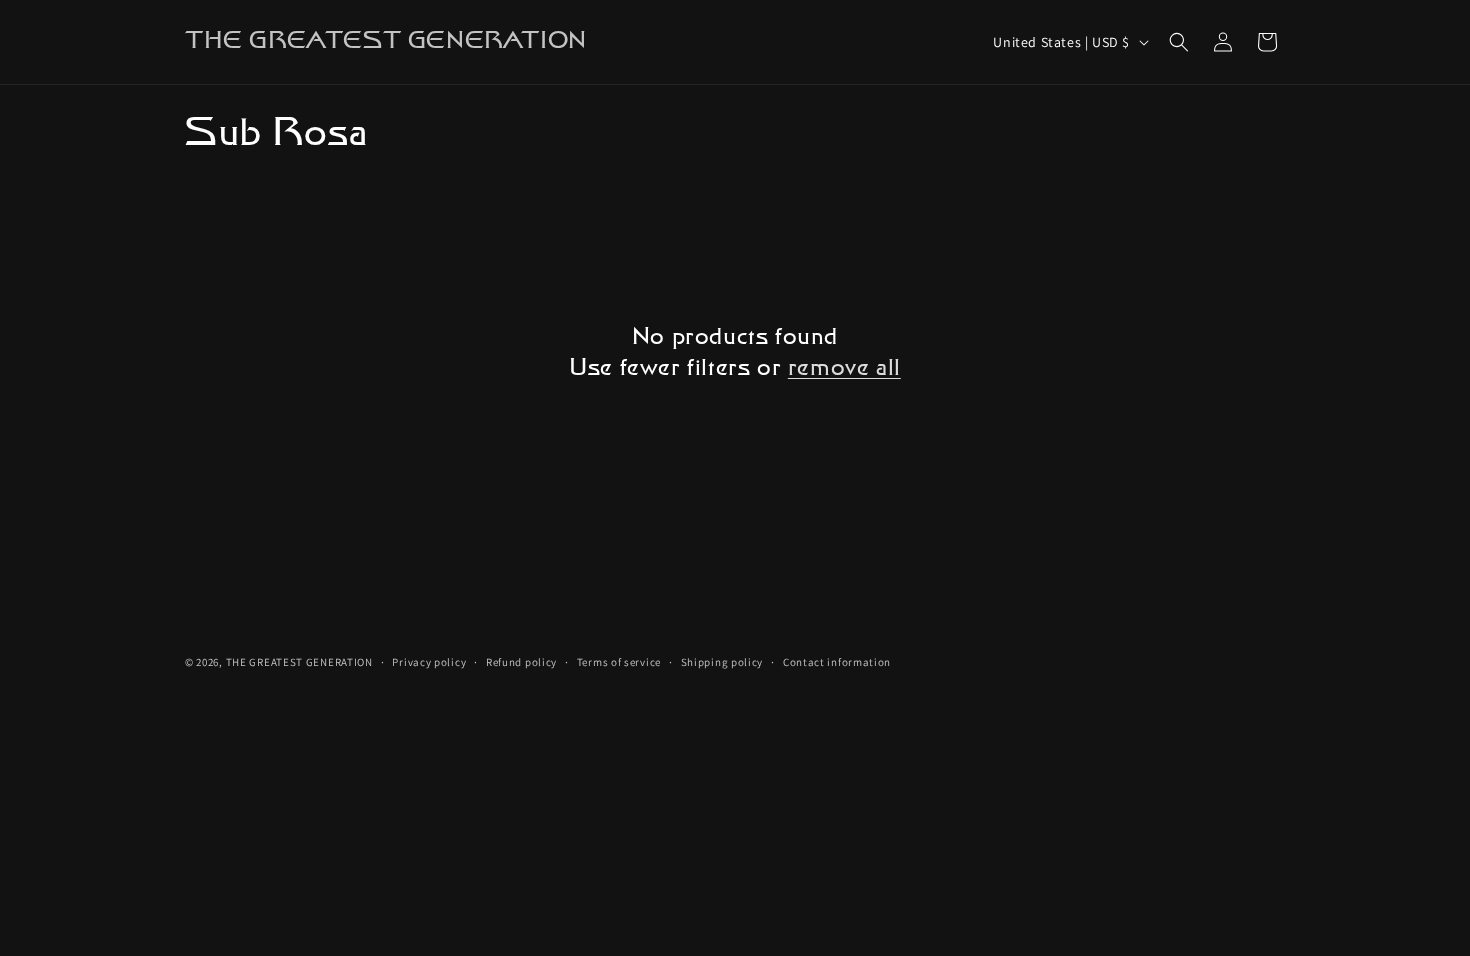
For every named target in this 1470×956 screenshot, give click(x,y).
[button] (1179, 42)
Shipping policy (722, 662)
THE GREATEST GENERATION (299, 662)
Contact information (837, 662)
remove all (844, 369)
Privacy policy (429, 662)
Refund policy (521, 662)
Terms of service (619, 662)
